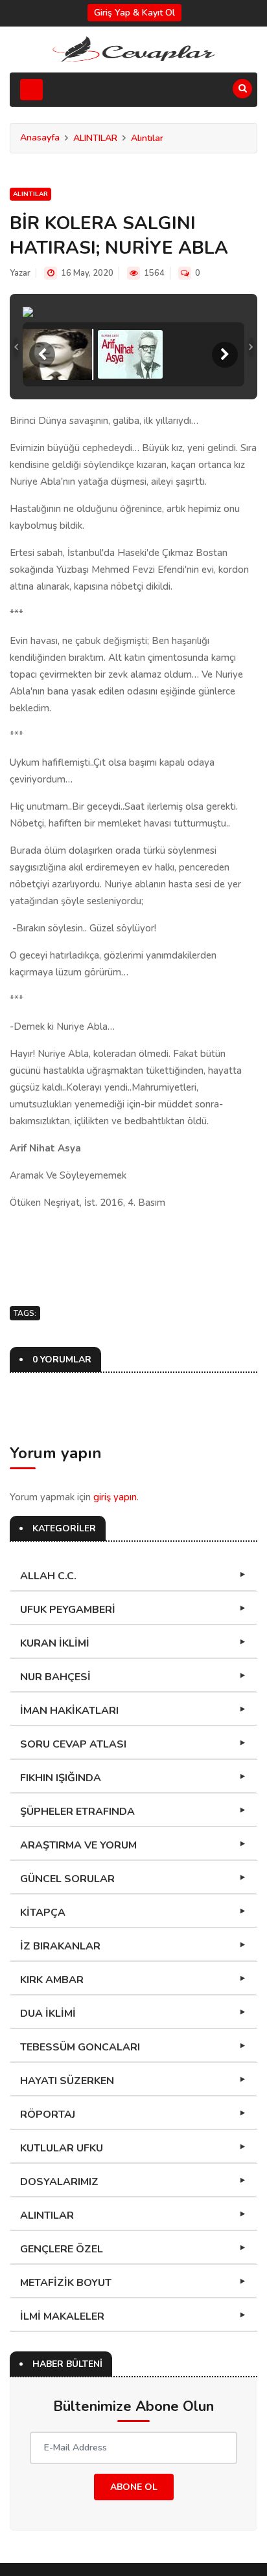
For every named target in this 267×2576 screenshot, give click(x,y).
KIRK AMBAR (52, 1980)
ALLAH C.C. (48, 1576)
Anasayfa (40, 138)
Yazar (20, 273)
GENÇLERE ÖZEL (62, 2249)
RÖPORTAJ (48, 2115)
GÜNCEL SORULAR (67, 1879)
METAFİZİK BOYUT (66, 2283)
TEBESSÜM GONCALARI (80, 2047)
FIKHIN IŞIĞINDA (61, 1778)
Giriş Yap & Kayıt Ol (134, 13)
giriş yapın (115, 1497)
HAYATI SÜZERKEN (67, 2081)
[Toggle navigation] (31, 90)
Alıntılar (147, 138)
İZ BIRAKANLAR (60, 1946)
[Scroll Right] (225, 355)
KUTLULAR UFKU (62, 2148)
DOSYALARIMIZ (59, 2182)
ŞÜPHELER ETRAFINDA (77, 1812)
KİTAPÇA (43, 1913)
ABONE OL (134, 2487)
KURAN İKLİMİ (55, 1643)
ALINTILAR (95, 138)
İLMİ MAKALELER (62, 2316)
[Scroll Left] (42, 355)
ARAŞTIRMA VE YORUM (78, 1845)
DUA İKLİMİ (48, 2014)
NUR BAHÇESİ (55, 1677)
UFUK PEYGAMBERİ (68, 1610)
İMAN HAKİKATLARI (69, 1711)
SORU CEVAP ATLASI (73, 1744)
